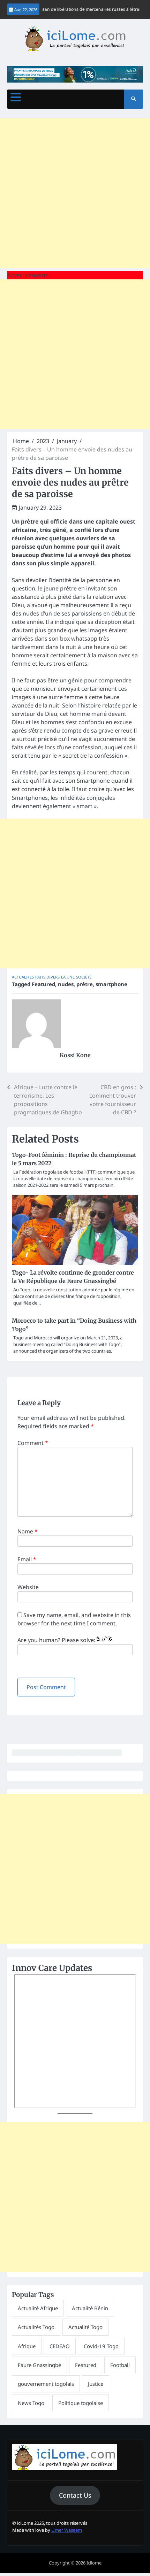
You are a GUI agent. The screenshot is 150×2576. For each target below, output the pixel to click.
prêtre (85, 984)
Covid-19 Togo (101, 2346)
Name (28, 1531)
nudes (66, 984)
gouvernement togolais (46, 2384)
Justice (96, 2384)
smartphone (111, 984)
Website (28, 1587)
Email (27, 1559)
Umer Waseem (67, 2530)
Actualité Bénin (90, 2308)
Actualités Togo (36, 2327)
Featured (43, 984)
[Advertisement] (75, 193)
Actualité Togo (85, 2327)
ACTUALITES (23, 977)
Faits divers (47, 977)
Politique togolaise (81, 2403)
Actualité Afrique (38, 2308)
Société (84, 977)
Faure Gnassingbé (39, 2365)
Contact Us (75, 2495)
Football (120, 2365)
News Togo (31, 2403)
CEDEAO (60, 2346)
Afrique (27, 2346)
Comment (33, 1443)
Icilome (94, 2563)
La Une (68, 977)
